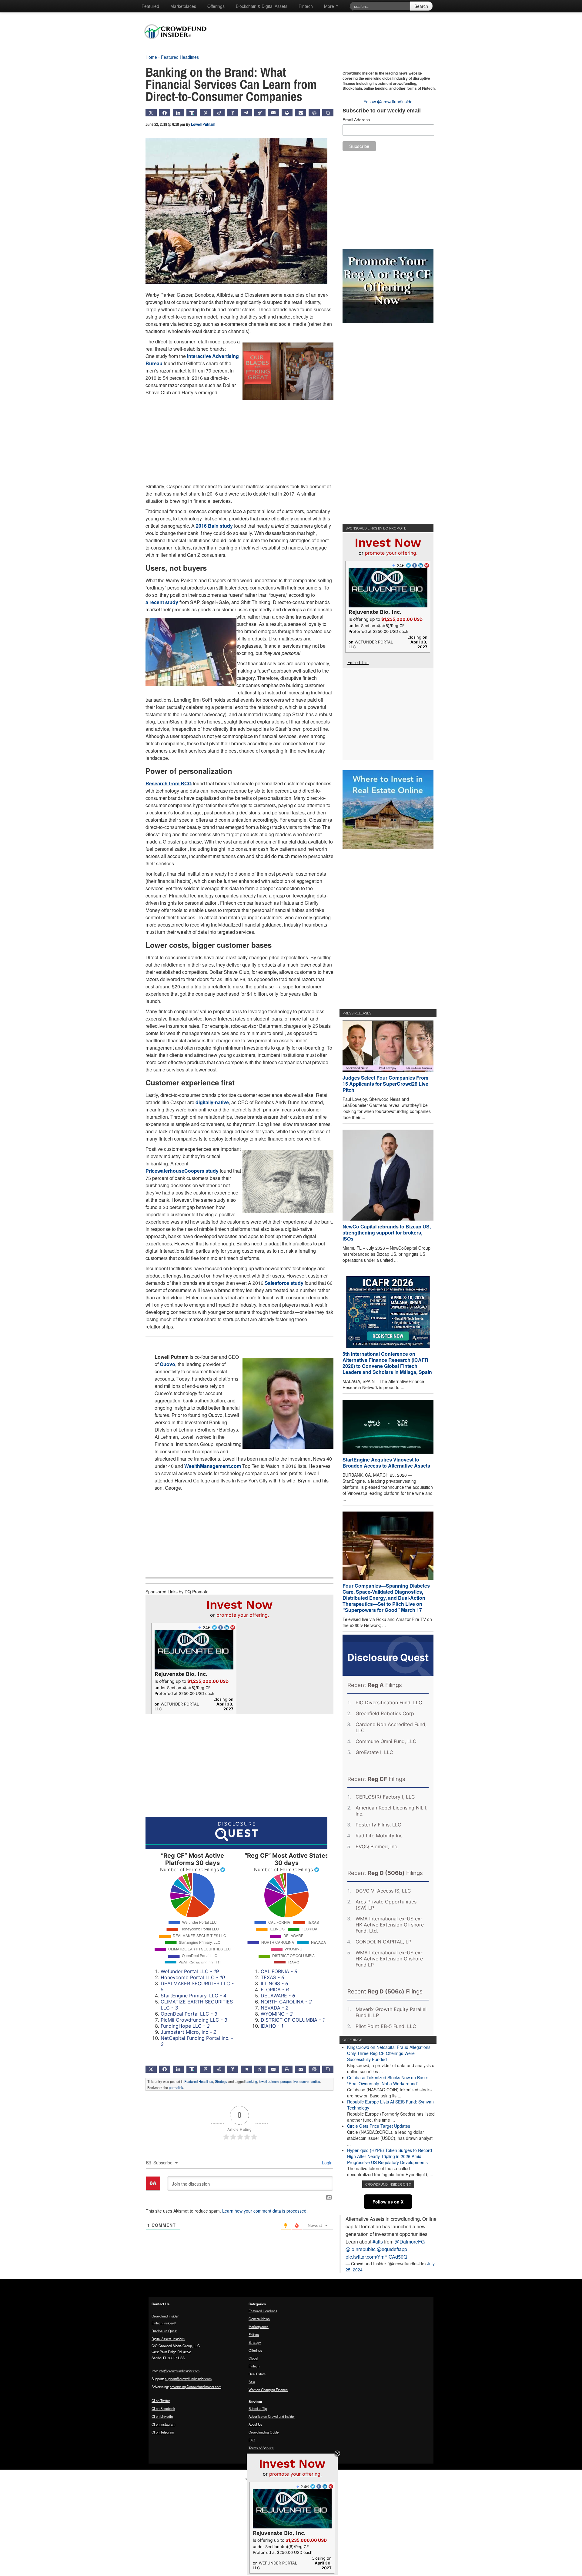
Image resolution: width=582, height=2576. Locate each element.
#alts (378, 2242)
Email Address (356, 120)
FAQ (252, 2440)
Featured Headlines (180, 57)
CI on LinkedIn (162, 2416)
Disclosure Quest (164, 2331)
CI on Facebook (163, 2408)
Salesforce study (284, 1283)
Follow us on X (388, 2202)
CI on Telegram (163, 2432)
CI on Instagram (163, 2424)
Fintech (306, 6)
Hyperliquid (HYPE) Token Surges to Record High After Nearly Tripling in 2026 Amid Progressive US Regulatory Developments (390, 2156)
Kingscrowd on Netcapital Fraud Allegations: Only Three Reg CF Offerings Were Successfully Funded (389, 2053)
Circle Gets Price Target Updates (379, 2126)
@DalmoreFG (410, 2242)
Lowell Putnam (203, 124)
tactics (315, 2081)
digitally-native (212, 1102)
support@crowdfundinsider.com (188, 2379)
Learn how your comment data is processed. (265, 2211)
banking (251, 2081)
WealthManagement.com (213, 1466)
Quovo (167, 1364)
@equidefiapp (392, 2249)
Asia (252, 2382)
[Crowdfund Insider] (178, 44)
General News (259, 2319)
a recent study (162, 602)
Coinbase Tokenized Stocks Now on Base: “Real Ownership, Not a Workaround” (388, 2080)
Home (151, 57)
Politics (254, 2334)
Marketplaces (183, 6)
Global (253, 2358)
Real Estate (257, 2374)
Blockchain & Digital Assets (262, 6)
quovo (304, 2081)
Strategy (221, 2081)
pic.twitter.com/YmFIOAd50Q (376, 2257)
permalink (176, 2087)
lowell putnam (269, 2081)
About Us (255, 2424)
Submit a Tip (258, 2408)
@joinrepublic (361, 2249)
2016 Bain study (214, 526)
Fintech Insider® (164, 2323)
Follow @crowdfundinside (388, 102)
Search (421, 6)
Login (327, 2163)
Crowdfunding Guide (264, 2432)
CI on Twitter (161, 2401)
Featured (150, 6)
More (330, 6)
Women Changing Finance (268, 2390)
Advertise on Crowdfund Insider (272, 2416)
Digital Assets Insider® (168, 2339)
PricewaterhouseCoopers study (182, 1171)
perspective (289, 2081)
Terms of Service (261, 2448)
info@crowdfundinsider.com (179, 2371)
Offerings (216, 6)
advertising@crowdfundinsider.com (196, 2387)
